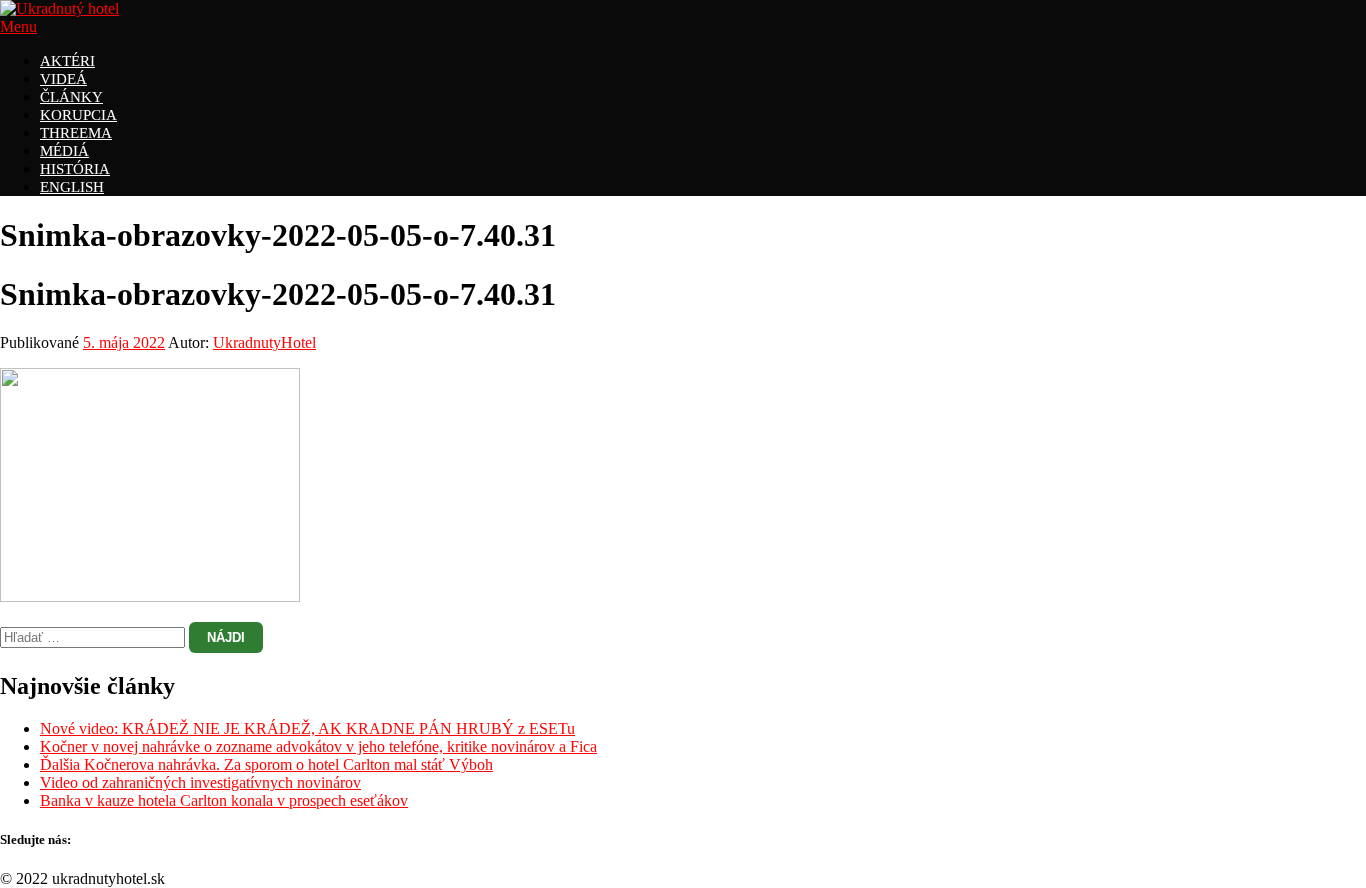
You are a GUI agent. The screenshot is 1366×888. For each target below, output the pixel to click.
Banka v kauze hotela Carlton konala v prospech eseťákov (224, 800)
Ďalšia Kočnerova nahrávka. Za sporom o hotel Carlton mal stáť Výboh (266, 764)
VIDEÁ (63, 79)
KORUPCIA (78, 115)
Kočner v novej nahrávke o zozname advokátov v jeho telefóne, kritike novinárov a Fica (318, 746)
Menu (18, 26)
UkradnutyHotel (264, 342)
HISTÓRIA (75, 169)
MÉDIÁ (64, 151)
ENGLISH (72, 187)
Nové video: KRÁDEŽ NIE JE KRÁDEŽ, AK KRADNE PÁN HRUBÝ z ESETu (307, 728)
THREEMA (76, 133)
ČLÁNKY (71, 97)
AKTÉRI (67, 61)
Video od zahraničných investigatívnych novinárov (200, 782)
